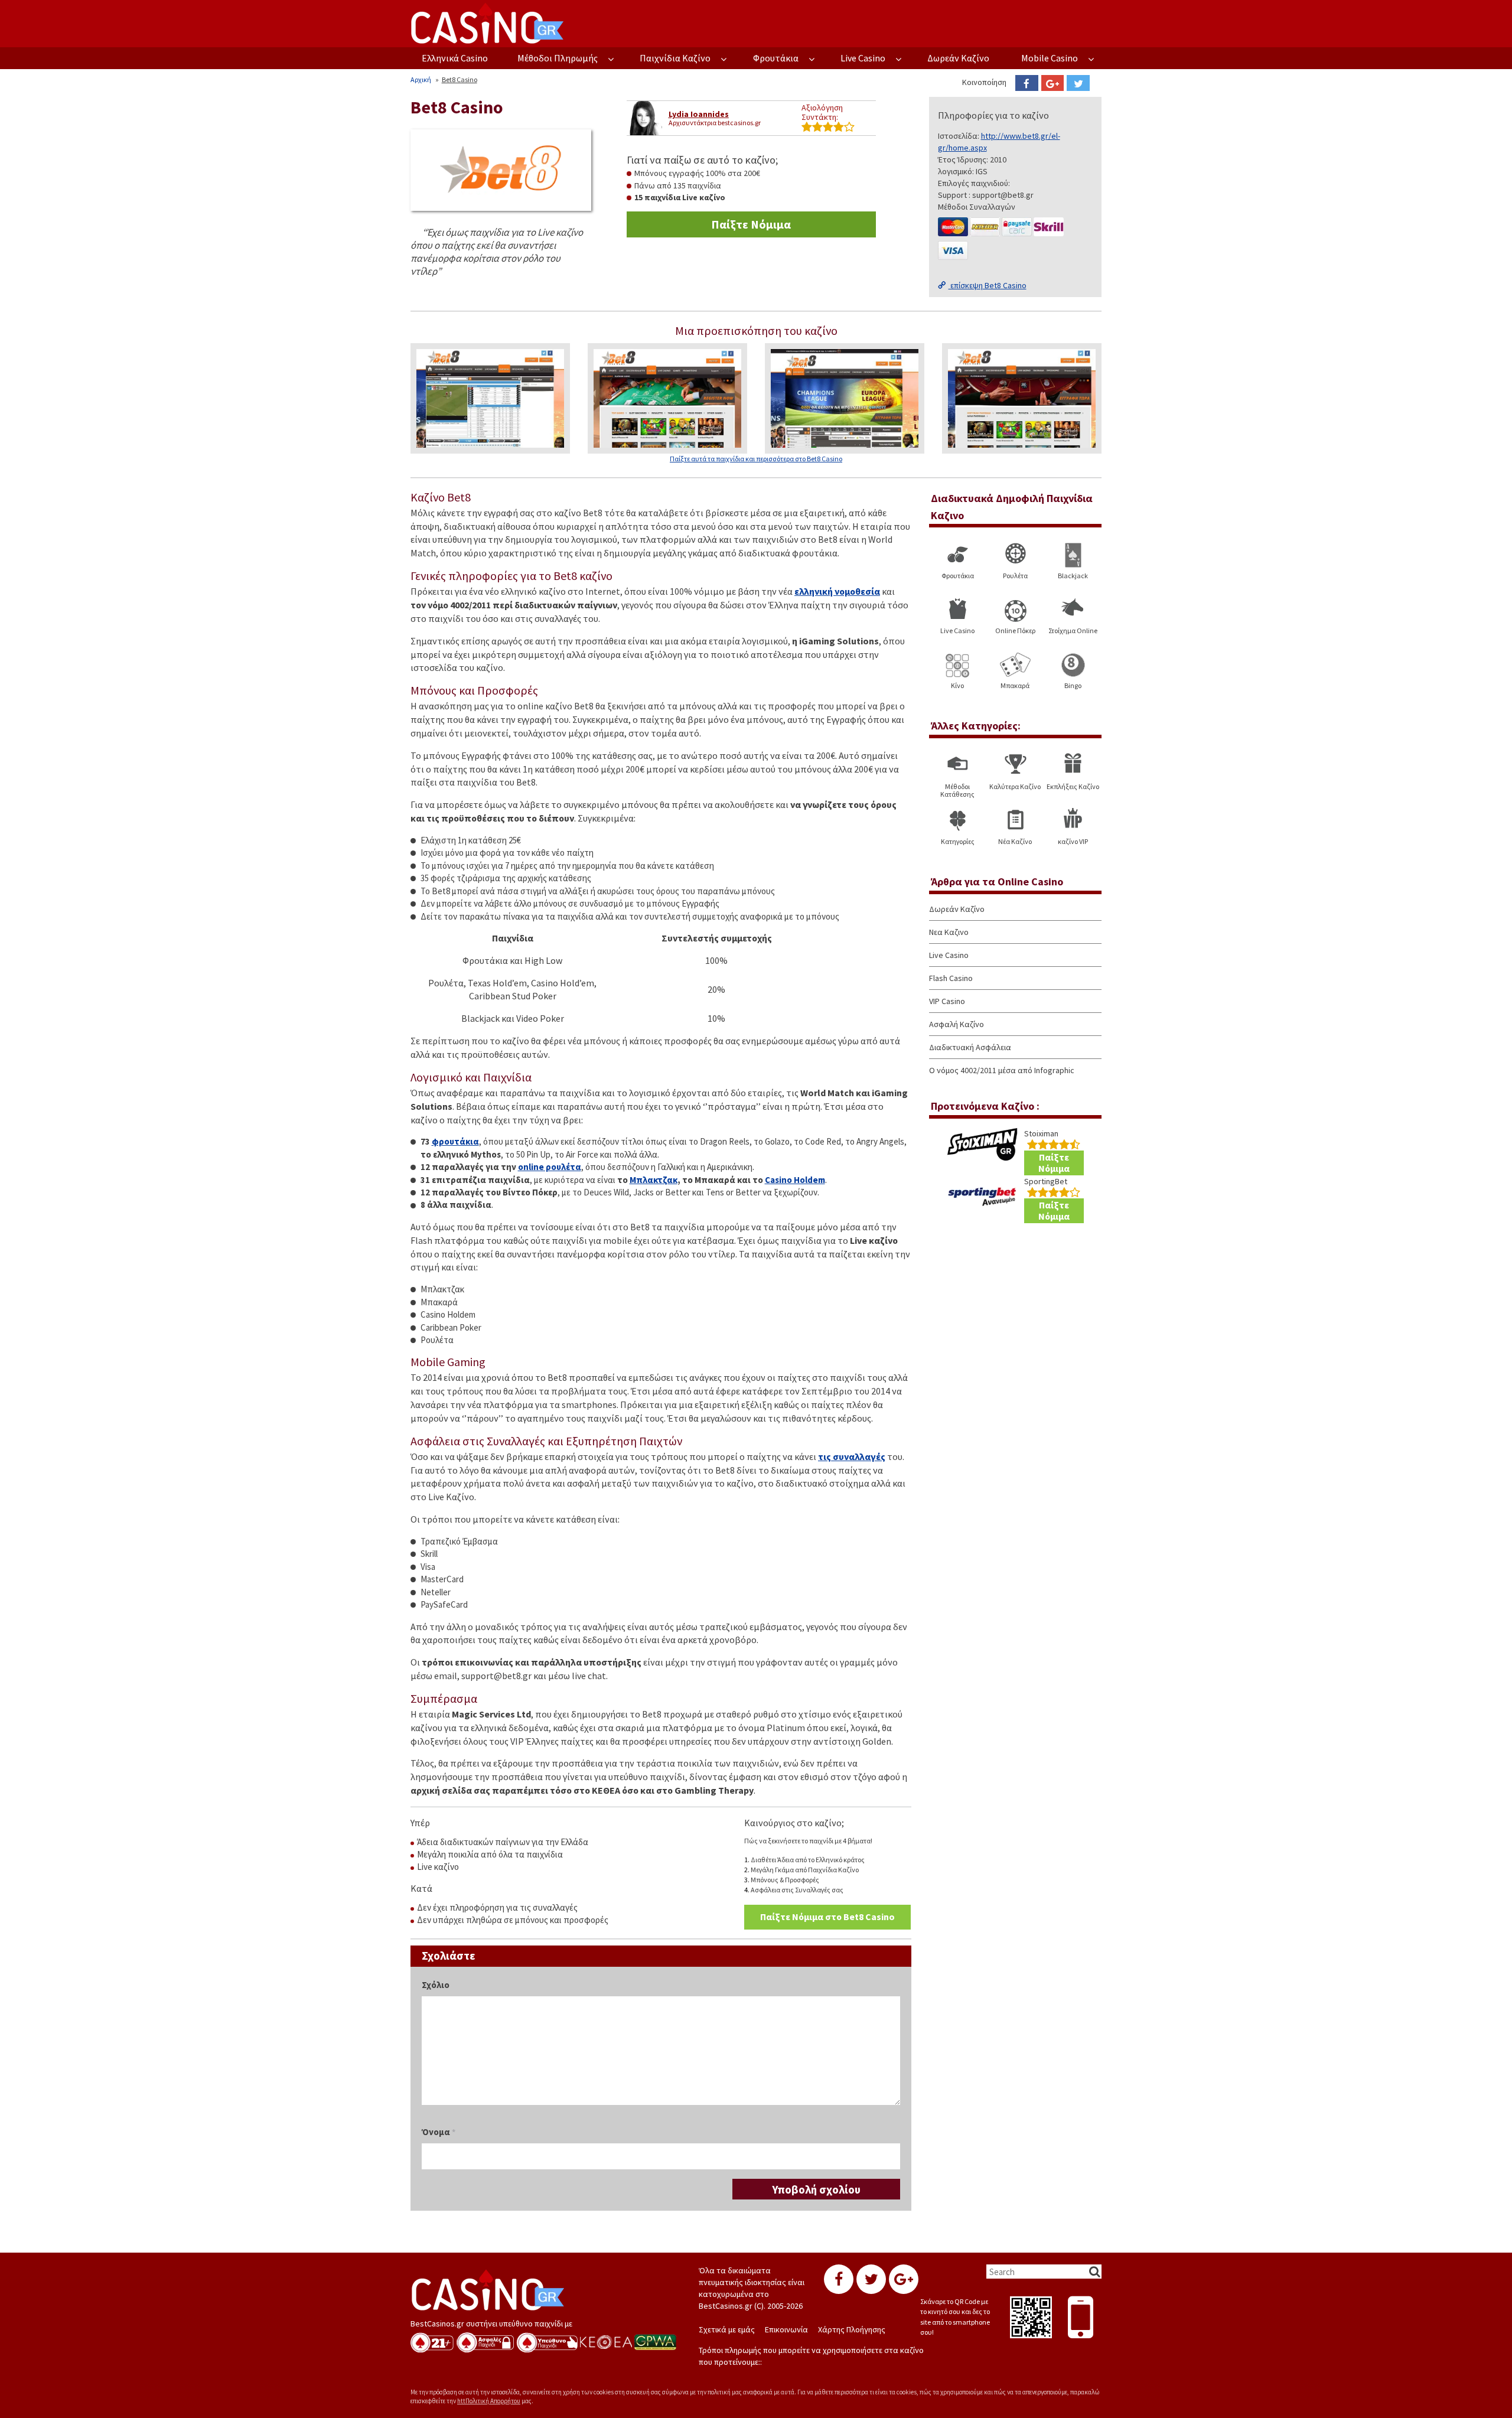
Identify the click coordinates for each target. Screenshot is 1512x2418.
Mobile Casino (1050, 58)
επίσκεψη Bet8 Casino (988, 285)
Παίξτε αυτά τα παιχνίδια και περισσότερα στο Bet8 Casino (756, 459)
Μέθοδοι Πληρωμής (558, 58)
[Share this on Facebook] (1027, 83)
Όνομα (439, 2132)
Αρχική (421, 79)
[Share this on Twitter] (1078, 83)
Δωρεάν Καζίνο (958, 58)
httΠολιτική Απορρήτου (489, 2401)
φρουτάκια (455, 1141)
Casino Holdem (795, 1180)
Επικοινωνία (786, 2329)
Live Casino (863, 58)
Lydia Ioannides (699, 114)
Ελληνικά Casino (455, 58)
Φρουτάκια (776, 58)
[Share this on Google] (1053, 83)
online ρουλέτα (550, 1167)
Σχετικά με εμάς (727, 2329)
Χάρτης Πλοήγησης (852, 2329)
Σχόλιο (436, 1985)
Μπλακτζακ (654, 1180)
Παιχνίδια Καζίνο (675, 58)
